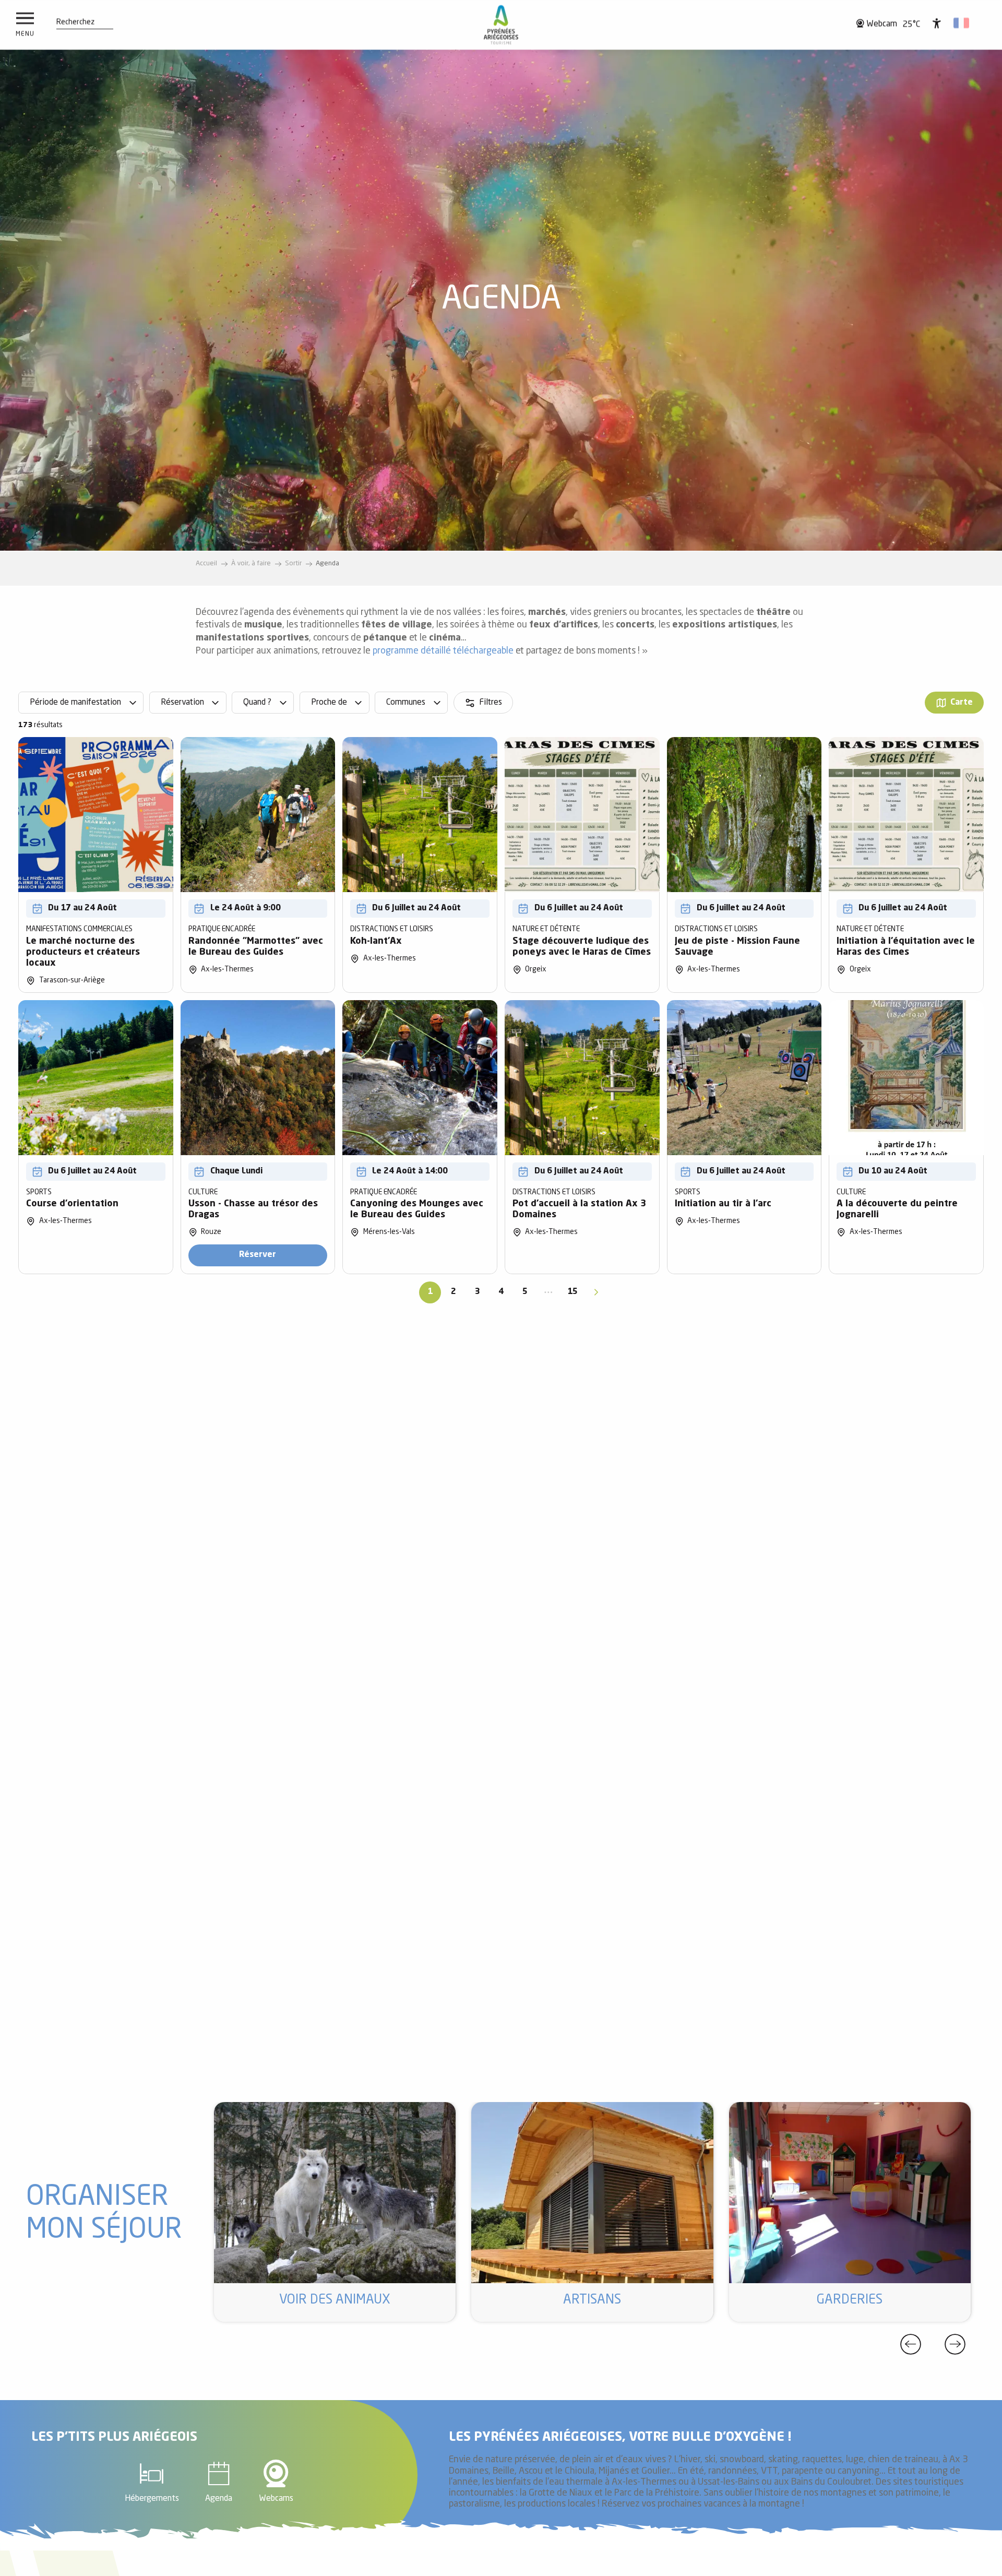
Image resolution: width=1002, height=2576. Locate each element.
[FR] (962, 23)
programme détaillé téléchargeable (443, 651)
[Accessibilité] (937, 23)
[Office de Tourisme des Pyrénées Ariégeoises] (501, 25)
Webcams (276, 2499)
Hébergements (152, 2499)
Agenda (219, 2499)
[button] (75, 22)
